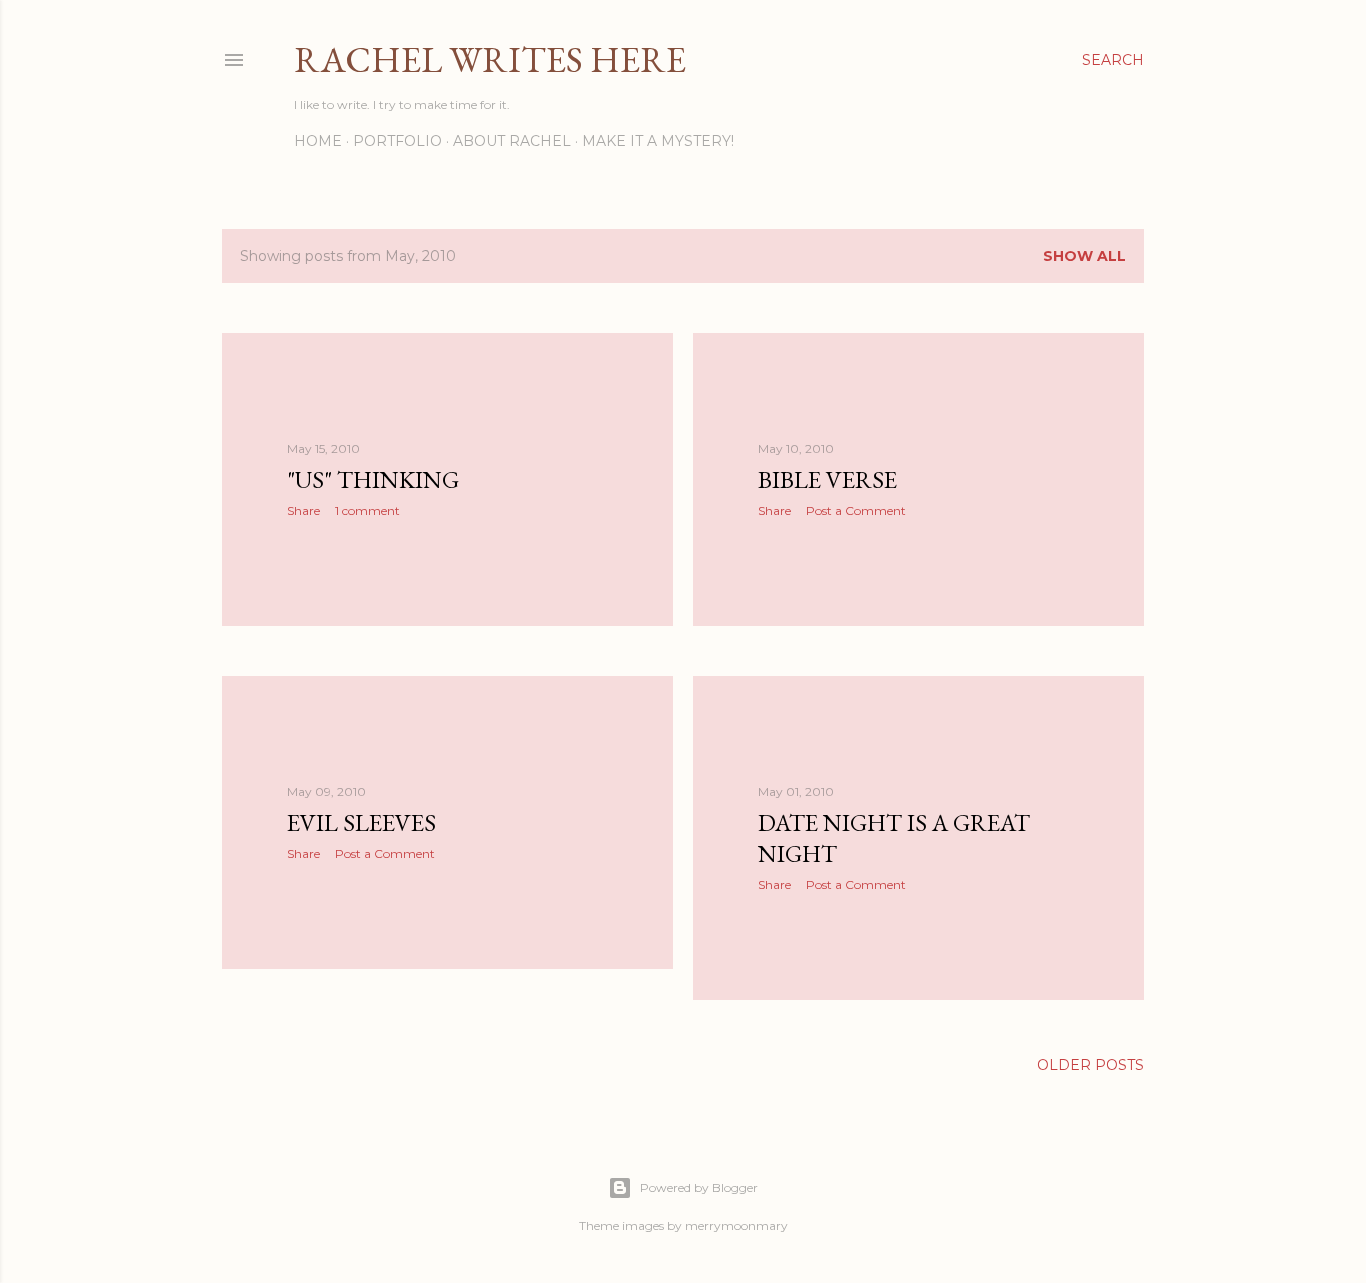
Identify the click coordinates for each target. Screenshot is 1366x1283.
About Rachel (512, 141)
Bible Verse (827, 479)
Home (318, 141)
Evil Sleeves (361, 822)
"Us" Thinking (373, 479)
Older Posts (1090, 1065)
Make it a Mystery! (658, 141)
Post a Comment (856, 510)
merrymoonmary (736, 1225)
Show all (1084, 256)
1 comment (367, 510)
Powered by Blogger (699, 1187)
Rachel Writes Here (490, 59)
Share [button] (303, 510)
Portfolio (397, 141)
